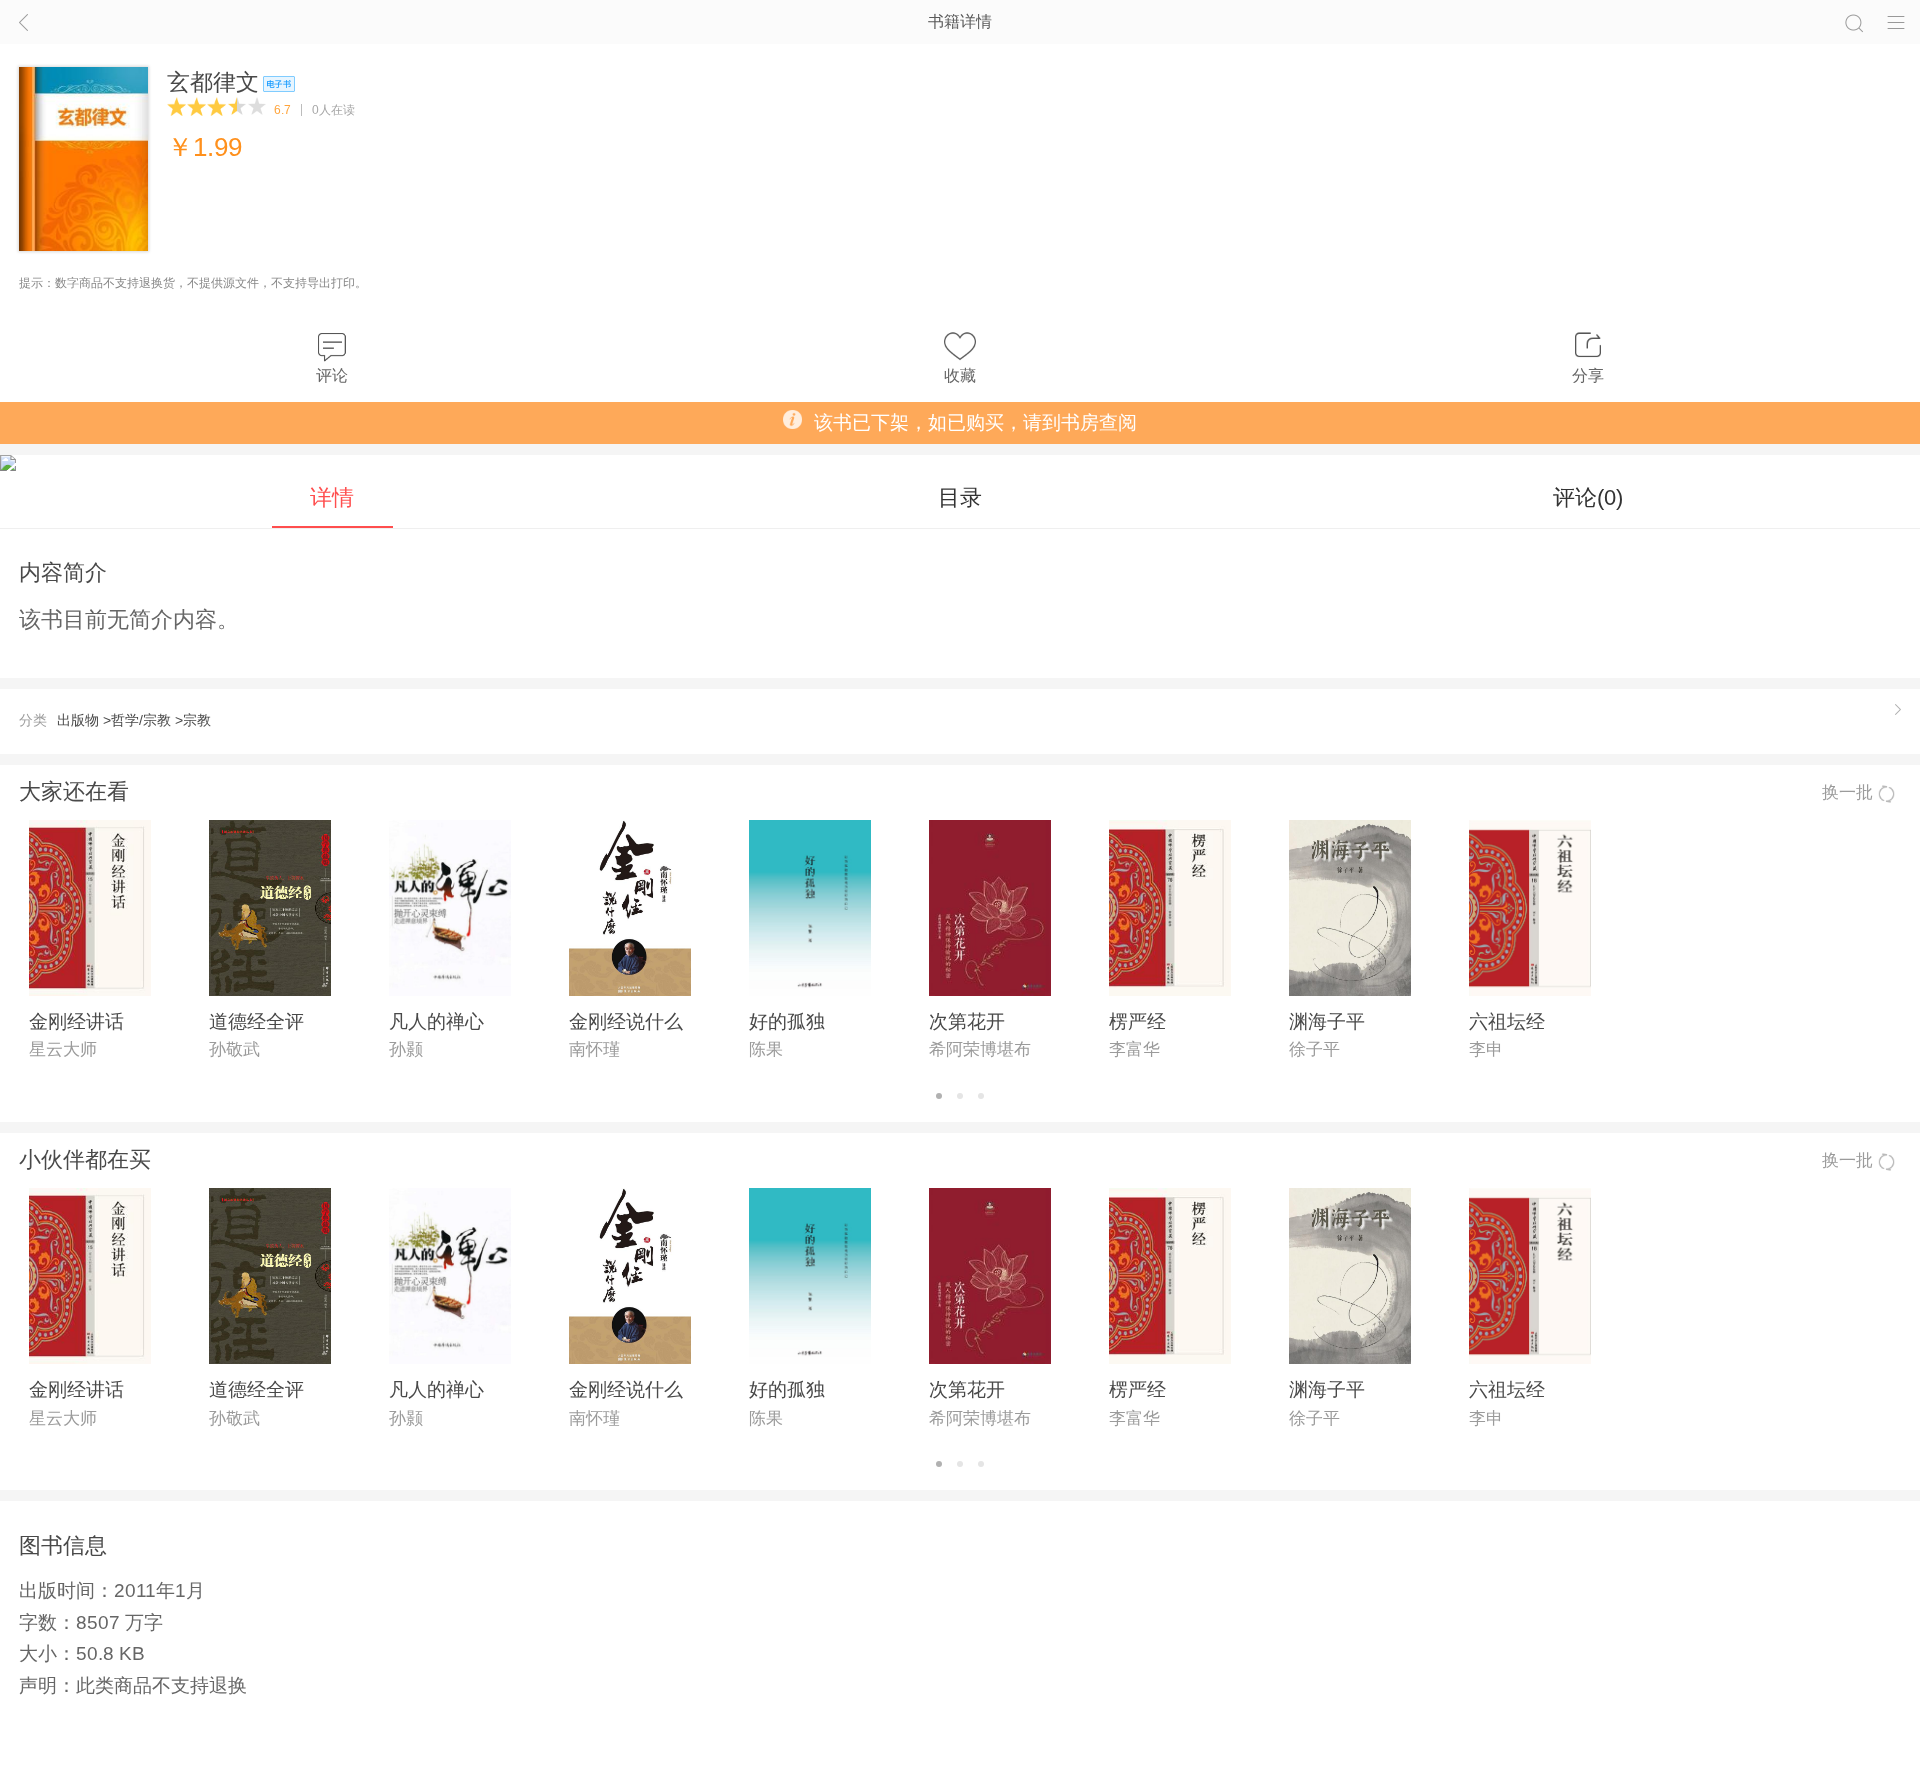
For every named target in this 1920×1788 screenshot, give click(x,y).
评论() (1588, 497)
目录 (960, 497)
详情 (332, 497)
